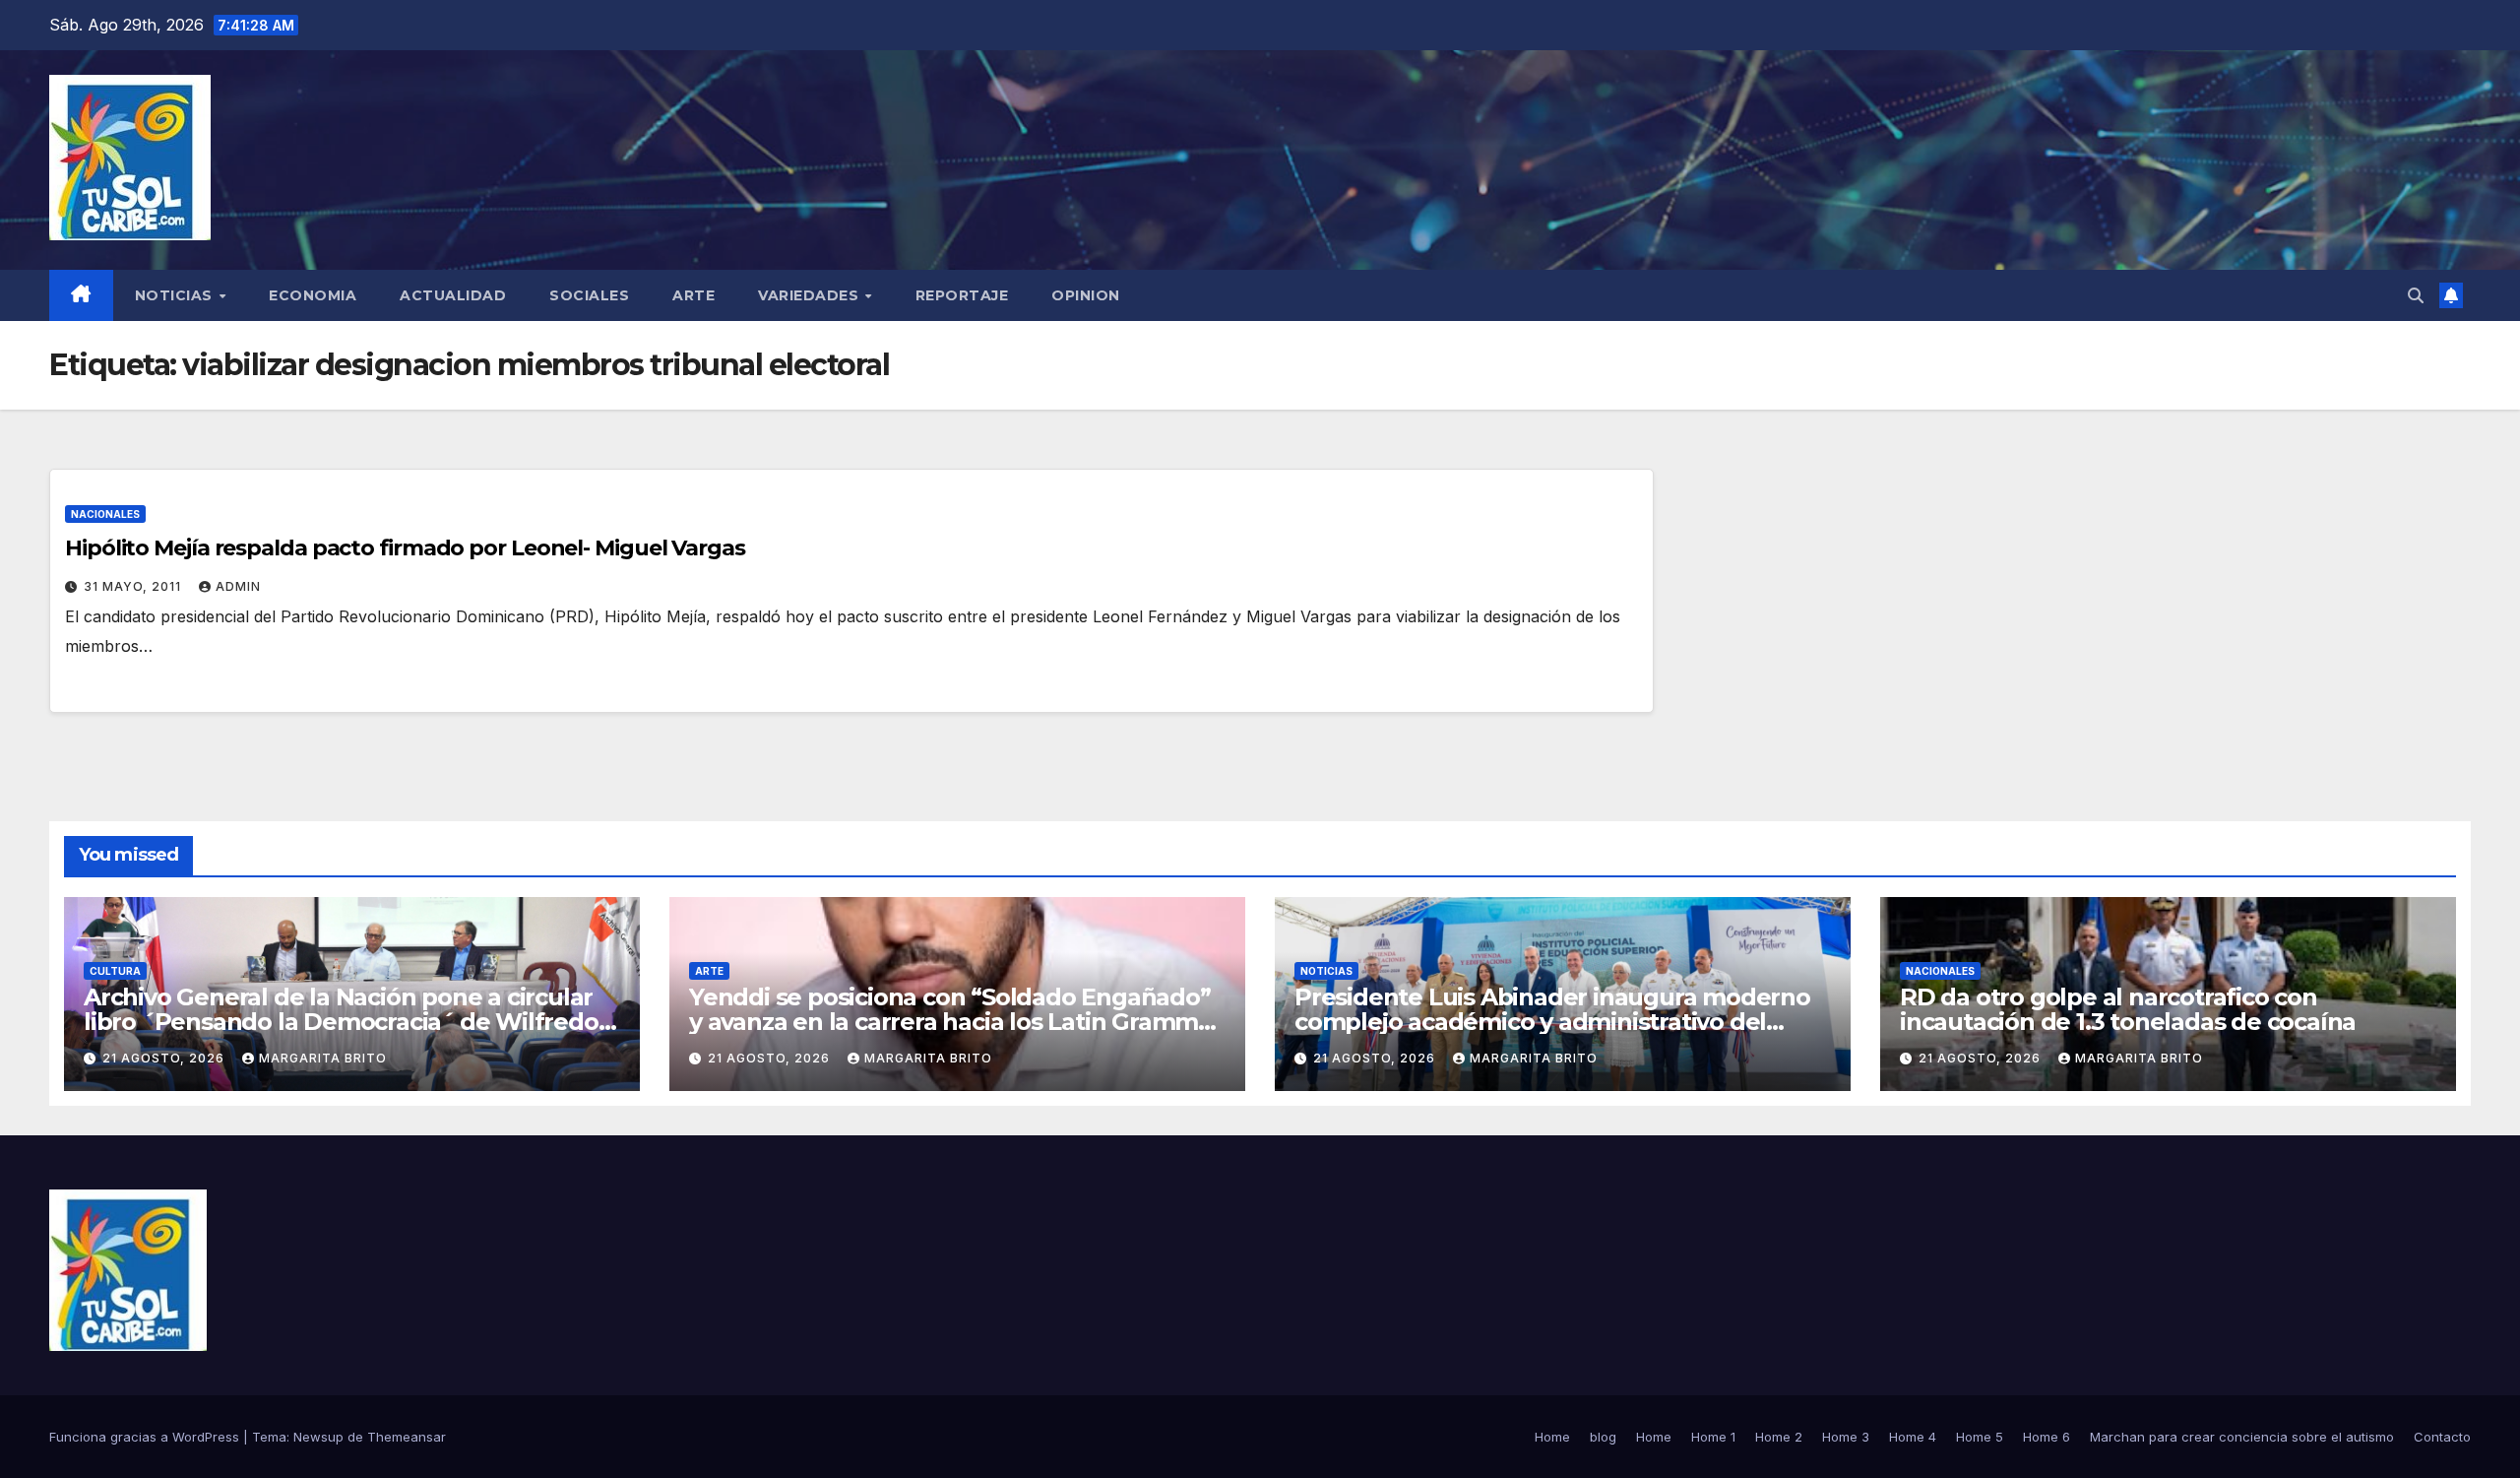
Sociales (589, 295)
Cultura (115, 971)
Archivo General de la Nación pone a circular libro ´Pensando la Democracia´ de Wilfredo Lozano (341, 1022)
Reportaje (962, 295)
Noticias (176, 295)
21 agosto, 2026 (165, 1058)
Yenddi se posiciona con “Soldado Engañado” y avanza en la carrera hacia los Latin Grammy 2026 (950, 1022)
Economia (313, 295)
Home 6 (2047, 1437)
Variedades (811, 295)
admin (238, 586)
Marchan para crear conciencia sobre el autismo (2242, 1437)
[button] (2416, 295)
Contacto (2442, 1437)
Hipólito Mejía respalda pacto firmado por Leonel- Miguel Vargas (405, 548)
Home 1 (1713, 1437)
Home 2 (1779, 1437)
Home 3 (1846, 1437)
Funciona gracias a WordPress (146, 1437)
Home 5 (1980, 1437)
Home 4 (1913, 1437)
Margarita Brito (323, 1058)
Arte (693, 295)
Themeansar (407, 1437)
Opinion (1086, 295)
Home (1552, 1437)
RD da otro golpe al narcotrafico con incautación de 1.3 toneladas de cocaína (2128, 1009)
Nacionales (105, 514)
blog (1603, 1437)
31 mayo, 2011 (134, 586)
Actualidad (453, 295)
